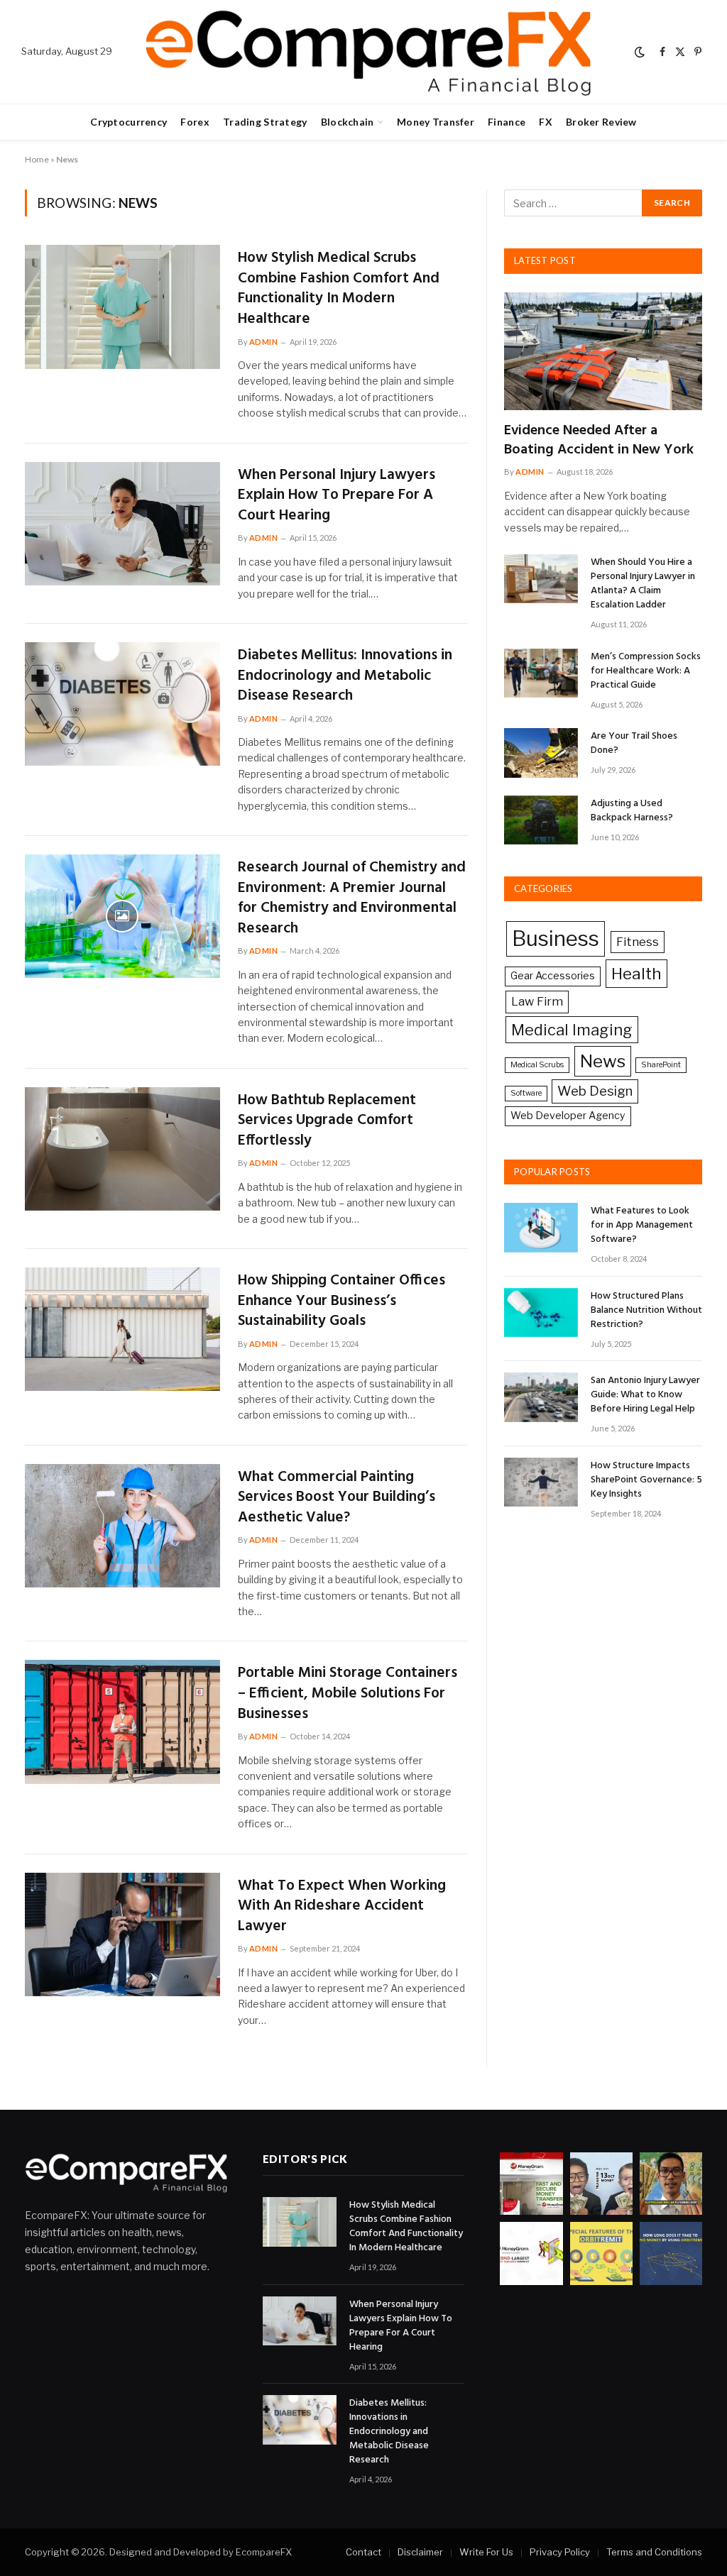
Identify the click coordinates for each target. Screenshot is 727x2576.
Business (556, 939)
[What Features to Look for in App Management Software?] (541, 1227)
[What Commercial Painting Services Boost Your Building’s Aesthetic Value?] (122, 1526)
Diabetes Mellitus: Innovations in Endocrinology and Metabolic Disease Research (345, 676)
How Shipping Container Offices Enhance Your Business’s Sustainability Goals (341, 1301)
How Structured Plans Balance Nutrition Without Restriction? (646, 1311)
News (603, 1061)
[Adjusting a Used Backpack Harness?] (541, 820)
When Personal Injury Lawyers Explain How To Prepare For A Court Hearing (337, 496)
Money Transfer (436, 122)
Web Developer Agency (568, 1116)
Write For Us (486, 2552)
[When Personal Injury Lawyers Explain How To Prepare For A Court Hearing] (122, 524)
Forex (195, 122)
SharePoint (661, 1065)
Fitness (638, 942)
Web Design (595, 1091)
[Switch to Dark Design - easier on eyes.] (640, 52)
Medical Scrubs (537, 1065)
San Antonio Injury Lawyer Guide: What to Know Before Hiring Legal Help (645, 1395)
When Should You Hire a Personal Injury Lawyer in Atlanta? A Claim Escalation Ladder (643, 584)
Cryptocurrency (129, 122)
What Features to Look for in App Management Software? (642, 1226)
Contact (363, 2552)
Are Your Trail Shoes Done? (634, 744)
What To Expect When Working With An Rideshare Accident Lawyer (342, 1907)
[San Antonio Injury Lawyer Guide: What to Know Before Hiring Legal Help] (541, 1397)
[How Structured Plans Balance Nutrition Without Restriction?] (541, 1312)
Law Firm (537, 1001)
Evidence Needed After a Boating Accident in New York (599, 441)
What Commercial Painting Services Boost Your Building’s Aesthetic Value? (337, 1498)
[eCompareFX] (368, 52)
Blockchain (348, 122)
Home (37, 159)
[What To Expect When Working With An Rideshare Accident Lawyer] (122, 1934)
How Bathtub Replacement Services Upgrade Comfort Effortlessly (327, 1121)
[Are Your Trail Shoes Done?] (541, 753)
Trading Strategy (265, 122)
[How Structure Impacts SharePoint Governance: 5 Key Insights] (541, 1482)
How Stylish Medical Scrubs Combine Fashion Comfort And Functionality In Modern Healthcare (339, 289)
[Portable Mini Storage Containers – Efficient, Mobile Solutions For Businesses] (122, 1722)
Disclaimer (420, 2552)
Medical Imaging (572, 1030)
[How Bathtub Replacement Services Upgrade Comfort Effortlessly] (122, 1149)
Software (526, 1093)
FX (546, 122)
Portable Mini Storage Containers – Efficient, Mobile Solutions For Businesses (348, 1694)
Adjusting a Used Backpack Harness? (632, 811)
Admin (264, 342)
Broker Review (601, 122)
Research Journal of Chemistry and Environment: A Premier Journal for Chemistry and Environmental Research (352, 898)
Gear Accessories (553, 976)
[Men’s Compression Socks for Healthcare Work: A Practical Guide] (541, 673)
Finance (507, 122)
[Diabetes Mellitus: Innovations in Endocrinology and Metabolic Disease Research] (122, 704)
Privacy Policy (560, 2552)
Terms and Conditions (654, 2552)
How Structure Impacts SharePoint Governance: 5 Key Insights (646, 1480)
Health (636, 974)
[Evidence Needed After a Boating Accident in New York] (603, 351)
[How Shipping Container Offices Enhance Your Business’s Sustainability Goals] (122, 1329)
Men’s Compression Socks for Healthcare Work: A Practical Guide (646, 671)
